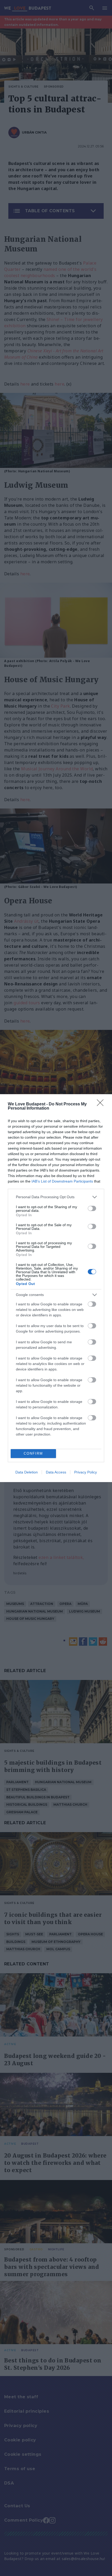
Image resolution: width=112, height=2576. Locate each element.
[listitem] (56, 1197)
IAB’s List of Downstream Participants (62, 1181)
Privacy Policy (86, 1472)
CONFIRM (33, 1453)
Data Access (56, 1472)
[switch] (92, 1208)
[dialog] (56, 1288)
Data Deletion (27, 1472)
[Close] (102, 1104)
